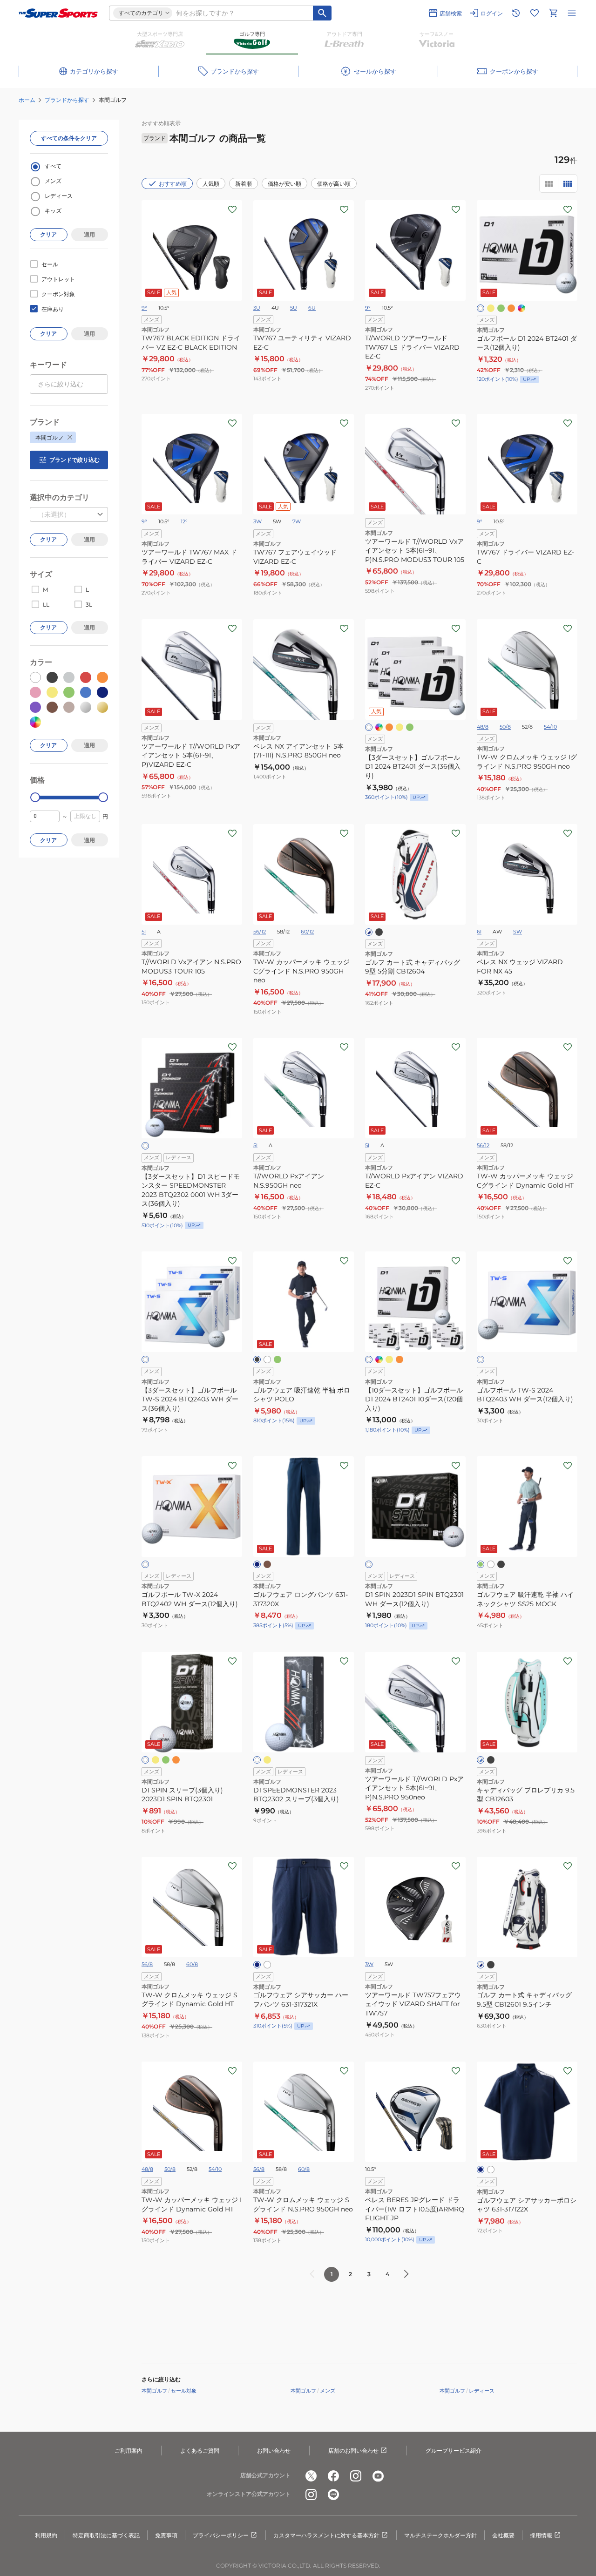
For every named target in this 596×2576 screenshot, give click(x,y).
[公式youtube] (378, 2476)
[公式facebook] (333, 2476)
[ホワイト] (481, 308)
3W (257, 521)
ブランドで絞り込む (74, 460)
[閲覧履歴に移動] (516, 13)
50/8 (505, 727)
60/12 (307, 932)
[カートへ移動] (553, 13)
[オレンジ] (511, 308)
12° (184, 521)
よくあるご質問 (200, 2451)
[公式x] (311, 2476)
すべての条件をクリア (69, 138)
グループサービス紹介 (454, 2451)
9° (144, 308)
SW (518, 932)
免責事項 (166, 2535)
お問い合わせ (274, 2451)
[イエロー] (491, 308)
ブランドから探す (67, 100)
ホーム (27, 100)
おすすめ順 (173, 184)
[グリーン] (501, 308)
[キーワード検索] (322, 13)
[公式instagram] (356, 2476)
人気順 (211, 184)
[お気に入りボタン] (232, 210)
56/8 (147, 1964)
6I (479, 932)
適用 (89, 234)
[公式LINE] (333, 2495)
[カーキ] (267, 1564)
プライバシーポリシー (221, 2535)
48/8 (483, 727)
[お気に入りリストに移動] (535, 13)
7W (297, 521)
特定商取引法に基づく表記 (106, 2535)
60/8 (192, 1964)
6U (312, 308)
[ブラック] (379, 932)
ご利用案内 (129, 2451)
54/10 (550, 727)
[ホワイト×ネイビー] (369, 932)
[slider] (35, 797)
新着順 (244, 184)
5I (144, 932)
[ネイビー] (257, 1564)
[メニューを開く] (572, 13)
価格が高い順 (334, 184)
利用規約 (46, 2535)
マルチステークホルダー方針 (440, 2535)
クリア (48, 234)
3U (257, 308)
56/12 (260, 932)
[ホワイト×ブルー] (481, 1760)
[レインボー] (521, 308)
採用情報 (541, 2535)
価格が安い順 (284, 184)
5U (294, 308)
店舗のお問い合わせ (353, 2451)
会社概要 (503, 2535)
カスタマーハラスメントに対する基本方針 (326, 2535)
